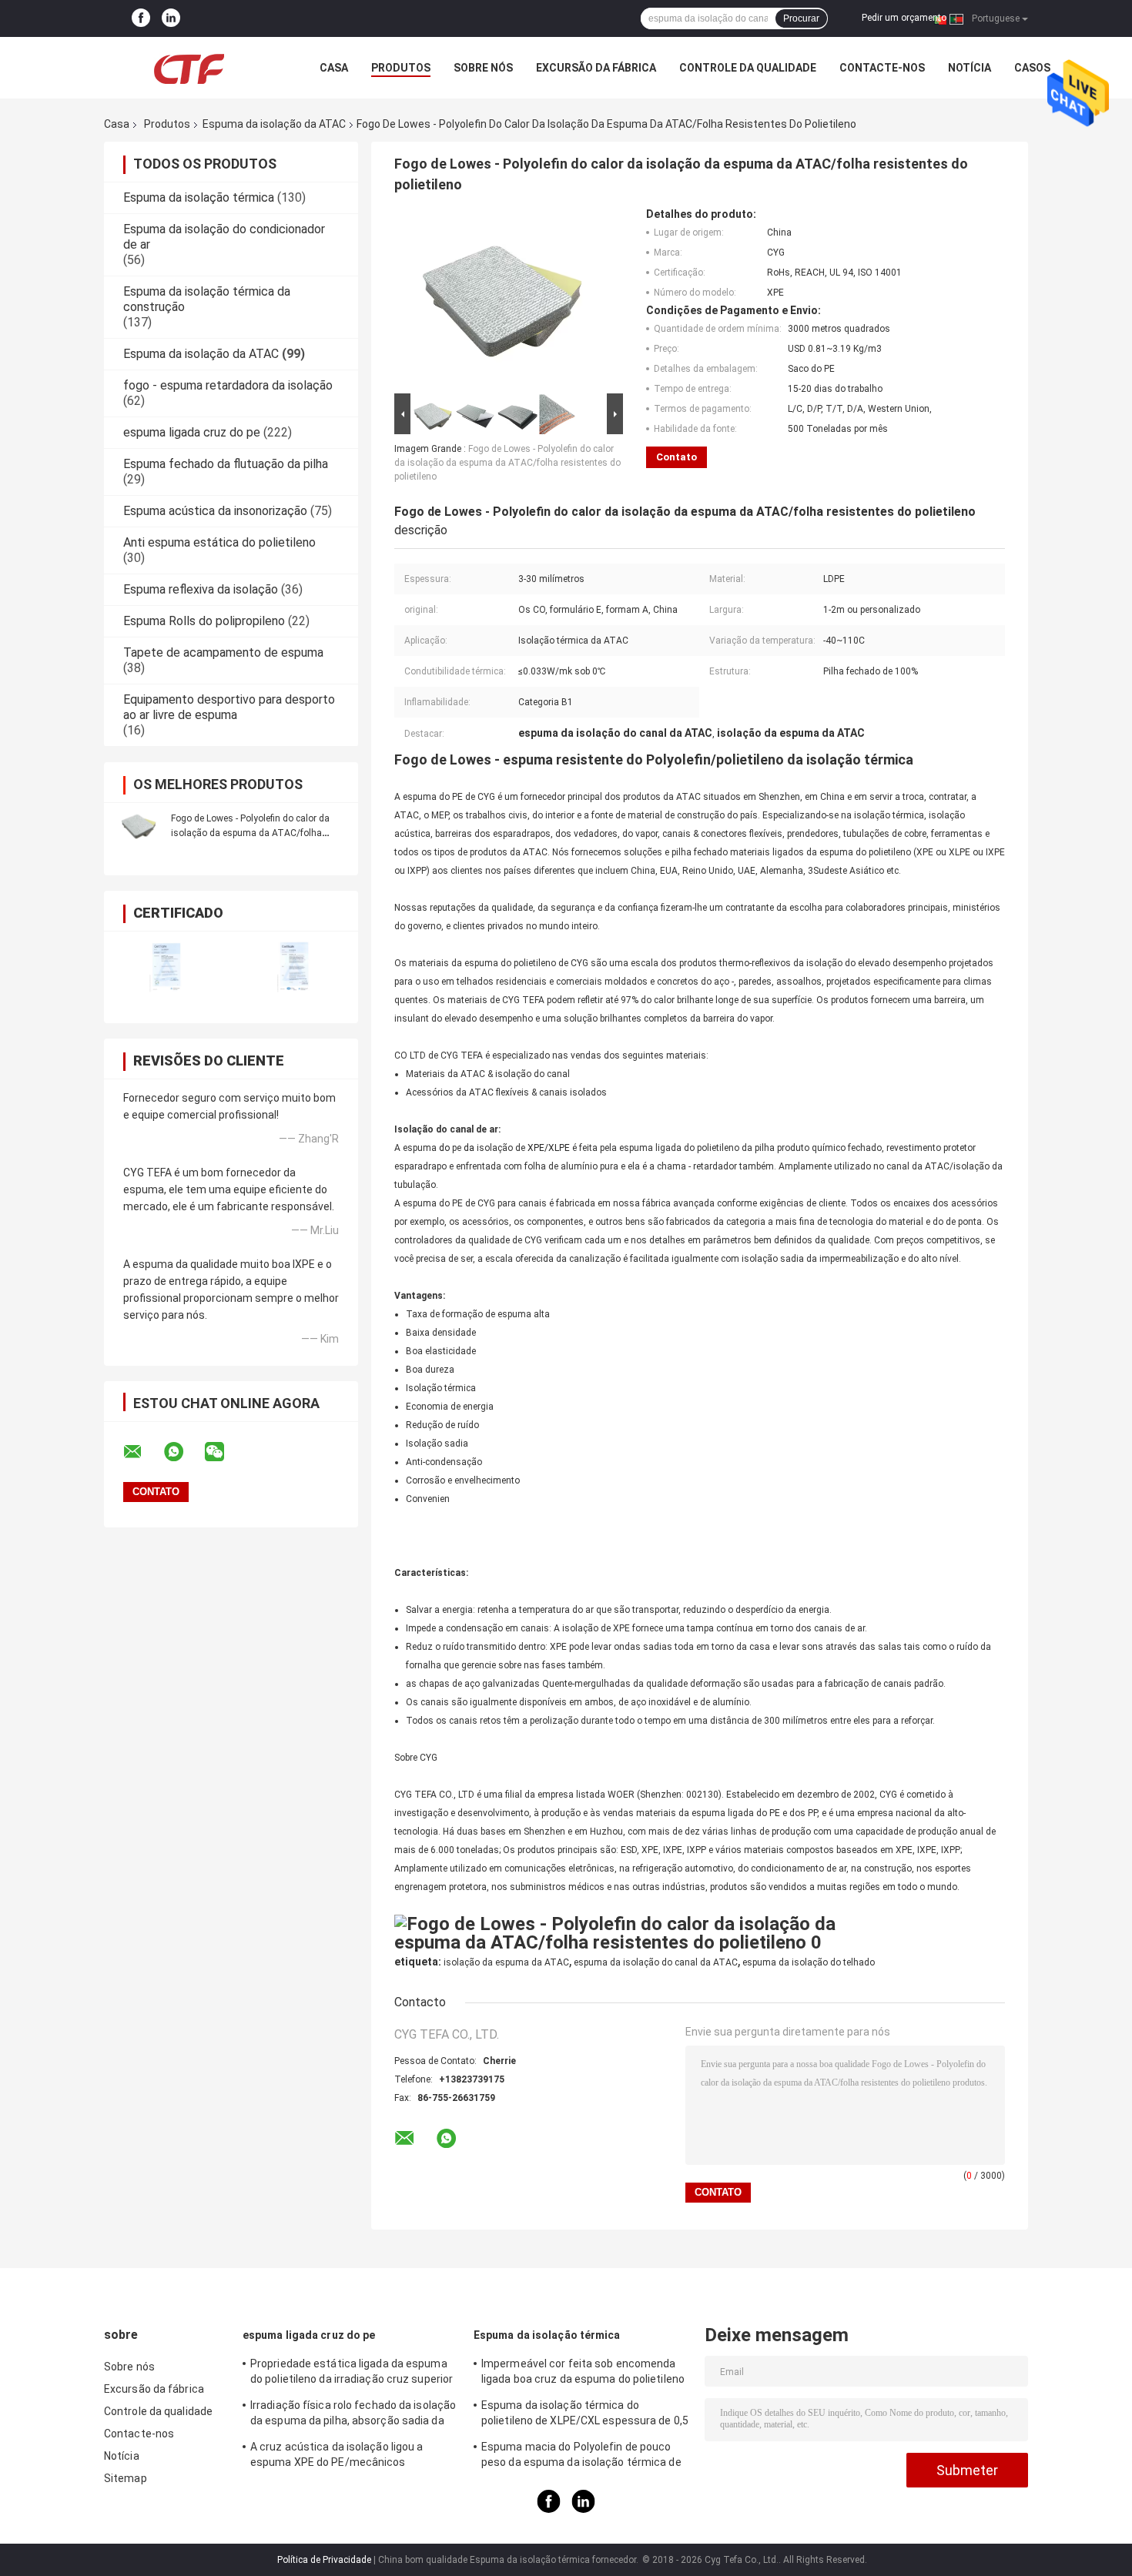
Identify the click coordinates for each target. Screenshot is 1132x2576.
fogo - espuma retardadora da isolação (228, 385)
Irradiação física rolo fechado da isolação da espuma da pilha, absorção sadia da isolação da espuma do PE (353, 2415)
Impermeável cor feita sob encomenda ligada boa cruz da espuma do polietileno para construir (583, 2374)
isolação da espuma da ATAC (506, 1962)
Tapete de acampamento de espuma (223, 652)
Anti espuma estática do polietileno (219, 542)
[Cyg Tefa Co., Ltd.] (189, 68)
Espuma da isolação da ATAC (274, 124)
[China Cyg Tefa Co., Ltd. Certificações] (167, 967)
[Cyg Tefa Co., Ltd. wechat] (224, 1452)
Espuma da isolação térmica (199, 197)
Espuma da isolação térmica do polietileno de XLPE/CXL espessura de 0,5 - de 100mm (585, 2415)
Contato (677, 457)
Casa (334, 68)
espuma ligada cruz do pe (192, 432)
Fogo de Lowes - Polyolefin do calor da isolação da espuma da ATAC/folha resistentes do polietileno (250, 833)
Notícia (970, 68)
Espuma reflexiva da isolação (201, 589)
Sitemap (126, 2478)
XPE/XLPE (549, 1148)
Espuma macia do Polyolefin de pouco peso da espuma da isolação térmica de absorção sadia (581, 2457)
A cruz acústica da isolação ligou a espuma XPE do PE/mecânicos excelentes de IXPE (337, 2457)
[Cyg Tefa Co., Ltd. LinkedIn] (171, 18)
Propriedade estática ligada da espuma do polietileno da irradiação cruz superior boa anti (352, 2374)
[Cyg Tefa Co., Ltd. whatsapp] (183, 1452)
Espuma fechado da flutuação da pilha (226, 464)
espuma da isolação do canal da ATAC (656, 1962)
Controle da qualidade (748, 68)
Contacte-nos (882, 68)
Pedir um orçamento (904, 18)
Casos (1032, 68)
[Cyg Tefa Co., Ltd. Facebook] (141, 18)
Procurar (801, 18)
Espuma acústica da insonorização (215, 511)
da (469, 1148)
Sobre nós (483, 68)
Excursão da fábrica (596, 68)
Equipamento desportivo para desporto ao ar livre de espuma (229, 707)
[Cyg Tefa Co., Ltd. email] (142, 1452)
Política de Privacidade (324, 2560)
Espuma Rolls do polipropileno (204, 621)
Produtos (401, 68)
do (444, 1148)
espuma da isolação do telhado (809, 1962)
